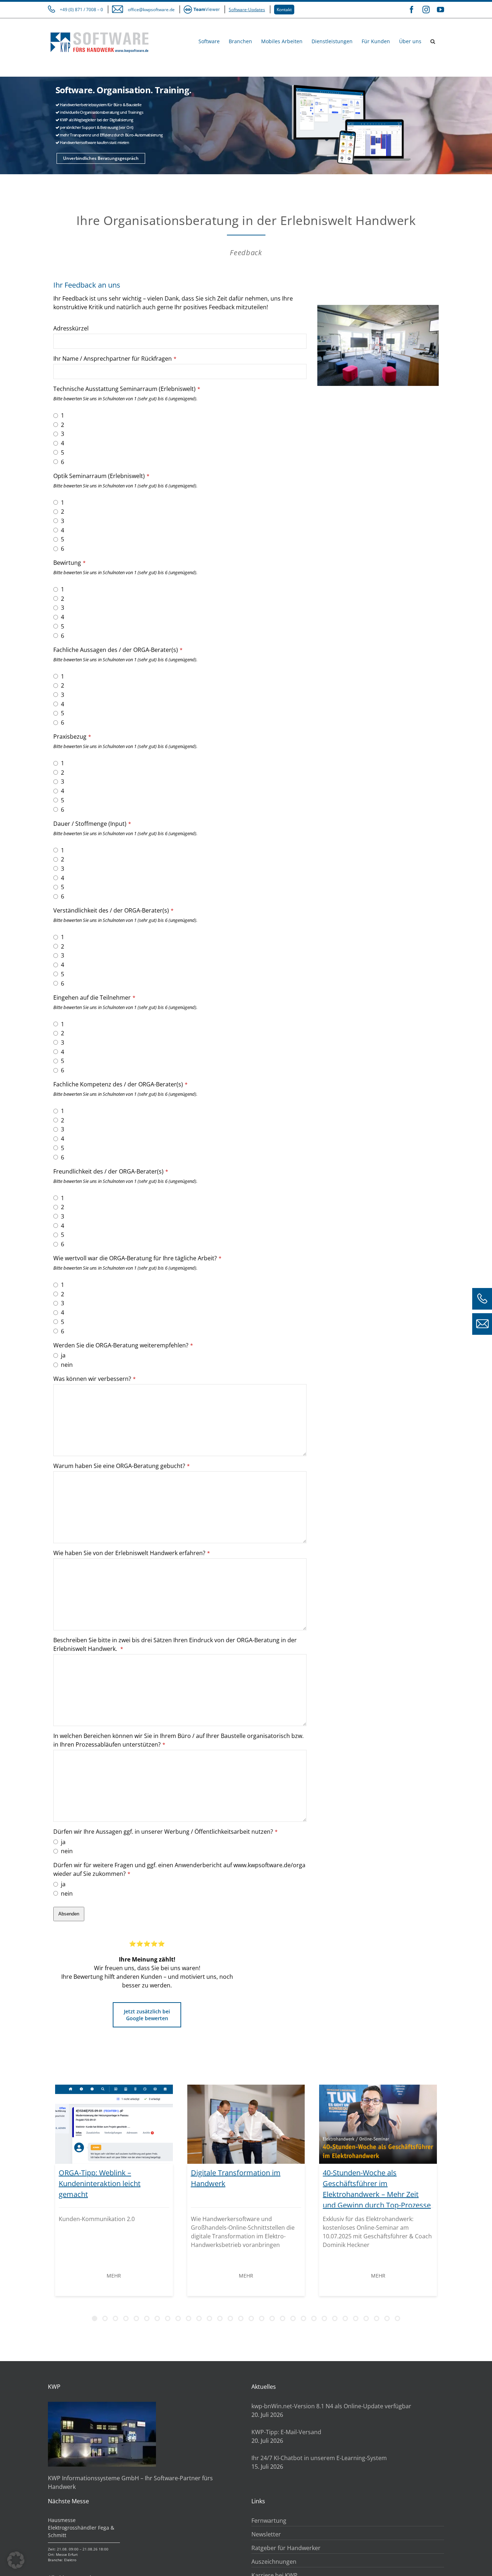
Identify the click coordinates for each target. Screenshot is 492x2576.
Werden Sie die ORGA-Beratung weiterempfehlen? (123, 1345)
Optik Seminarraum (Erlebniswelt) (101, 476)
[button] (433, 41)
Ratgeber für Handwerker (286, 2548)
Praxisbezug (72, 737)
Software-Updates (247, 10)
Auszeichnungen (274, 2562)
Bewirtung (70, 563)
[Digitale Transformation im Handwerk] (246, 2124)
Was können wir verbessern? (95, 1379)
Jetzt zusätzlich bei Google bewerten (147, 2015)
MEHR (114, 2276)
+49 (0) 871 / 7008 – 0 (81, 10)
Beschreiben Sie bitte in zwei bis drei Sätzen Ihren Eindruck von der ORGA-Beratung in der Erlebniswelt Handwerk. (175, 1644)
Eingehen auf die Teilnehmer (94, 997)
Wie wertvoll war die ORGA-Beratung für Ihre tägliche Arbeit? (137, 1258)
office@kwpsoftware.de (151, 10)
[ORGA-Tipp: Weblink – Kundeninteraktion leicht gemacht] (114, 2124)
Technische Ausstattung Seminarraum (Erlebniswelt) (127, 389)
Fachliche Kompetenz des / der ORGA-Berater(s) (120, 1084)
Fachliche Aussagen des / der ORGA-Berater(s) (118, 650)
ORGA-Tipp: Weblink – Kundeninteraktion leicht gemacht (100, 2183)
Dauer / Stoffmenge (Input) (92, 824)
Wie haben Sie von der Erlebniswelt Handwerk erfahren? (132, 1553)
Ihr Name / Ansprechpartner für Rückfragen (115, 359)
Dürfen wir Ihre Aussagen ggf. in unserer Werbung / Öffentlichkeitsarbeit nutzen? (166, 1832)
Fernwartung (269, 2521)
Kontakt (284, 10)
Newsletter (266, 2534)
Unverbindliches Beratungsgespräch (101, 158)
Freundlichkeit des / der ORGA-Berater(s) (111, 1171)
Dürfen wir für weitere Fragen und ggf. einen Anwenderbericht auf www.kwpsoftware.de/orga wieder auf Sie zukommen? (179, 1869)
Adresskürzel (71, 328)
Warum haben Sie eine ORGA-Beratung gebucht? (122, 1466)
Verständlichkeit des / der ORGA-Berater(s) (113, 910)
